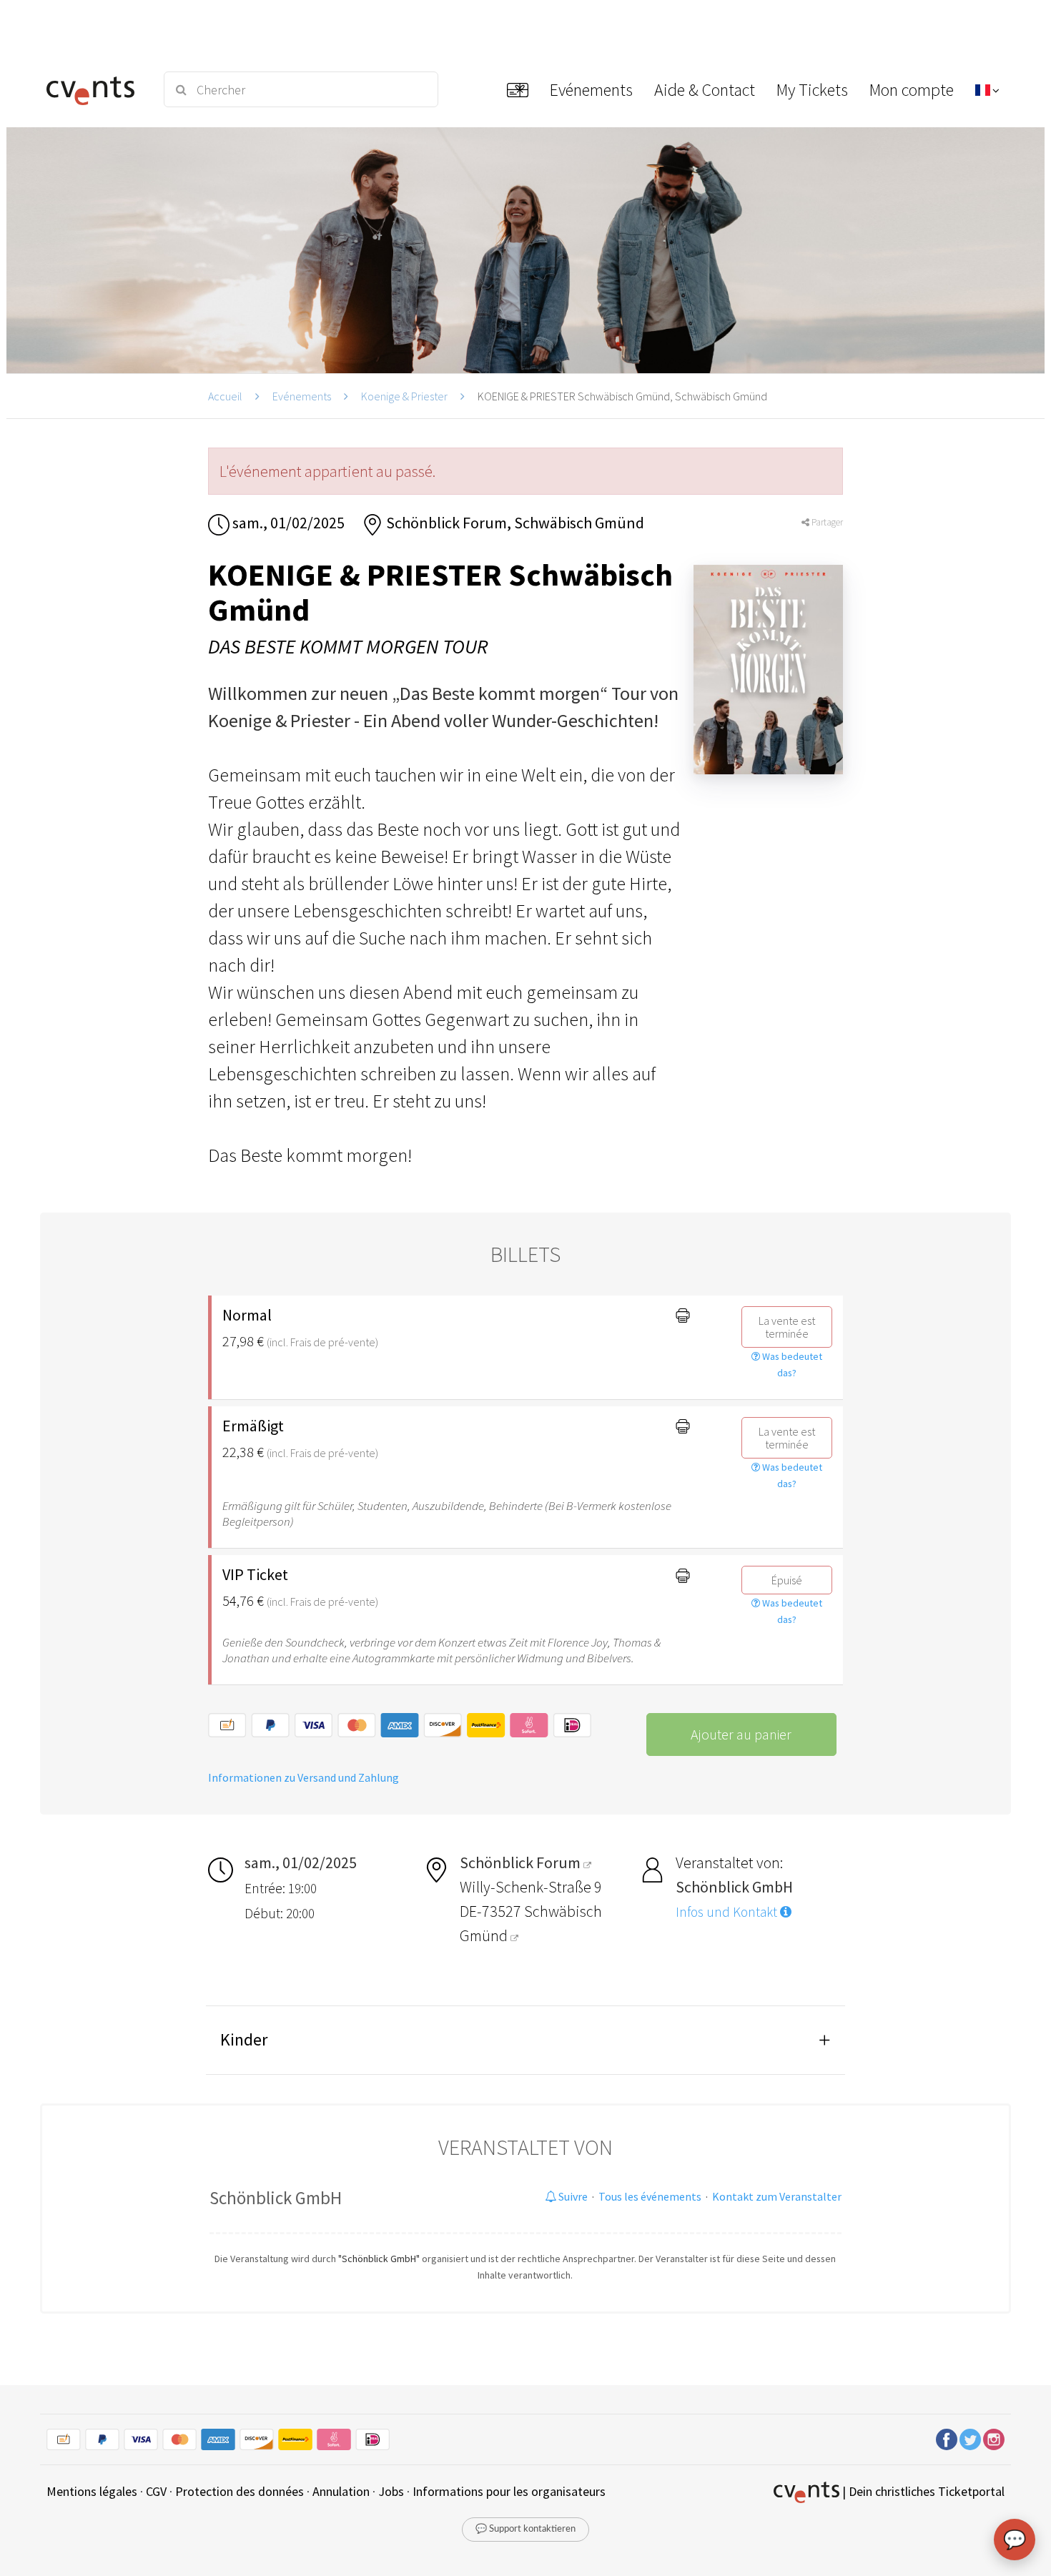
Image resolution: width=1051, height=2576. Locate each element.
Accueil (225, 396)
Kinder (244, 2039)
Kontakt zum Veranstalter (777, 2196)
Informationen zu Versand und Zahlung (304, 1777)
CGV (156, 2491)
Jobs (391, 2491)
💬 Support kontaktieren (525, 2529)
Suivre (572, 2196)
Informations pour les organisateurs (509, 2491)
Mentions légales (92, 2491)
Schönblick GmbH (276, 2198)
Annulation (341, 2491)
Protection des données (240, 2491)
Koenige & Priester (404, 396)
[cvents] (95, 89)
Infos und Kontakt (728, 1912)
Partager (826, 522)
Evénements (302, 396)
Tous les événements (650, 2196)
